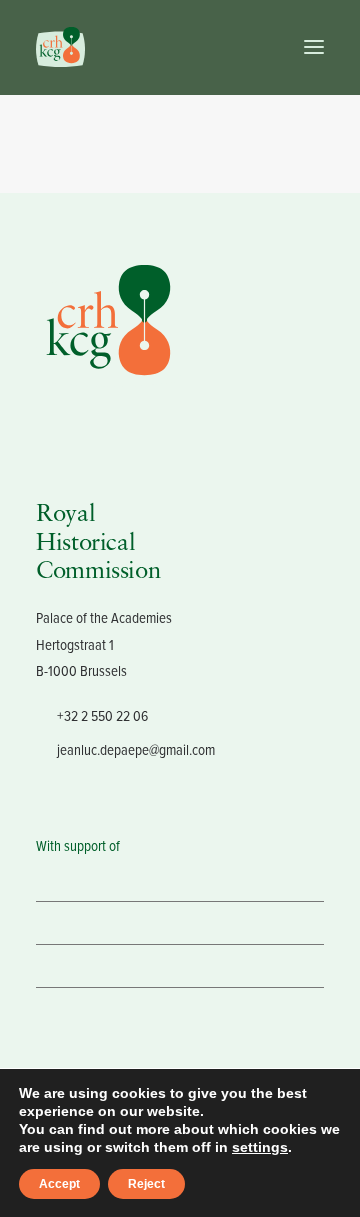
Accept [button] (59, 1184)
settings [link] (260, 1147)
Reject (146, 1184)
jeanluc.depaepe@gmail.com (136, 749)
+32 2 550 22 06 (102, 715)
